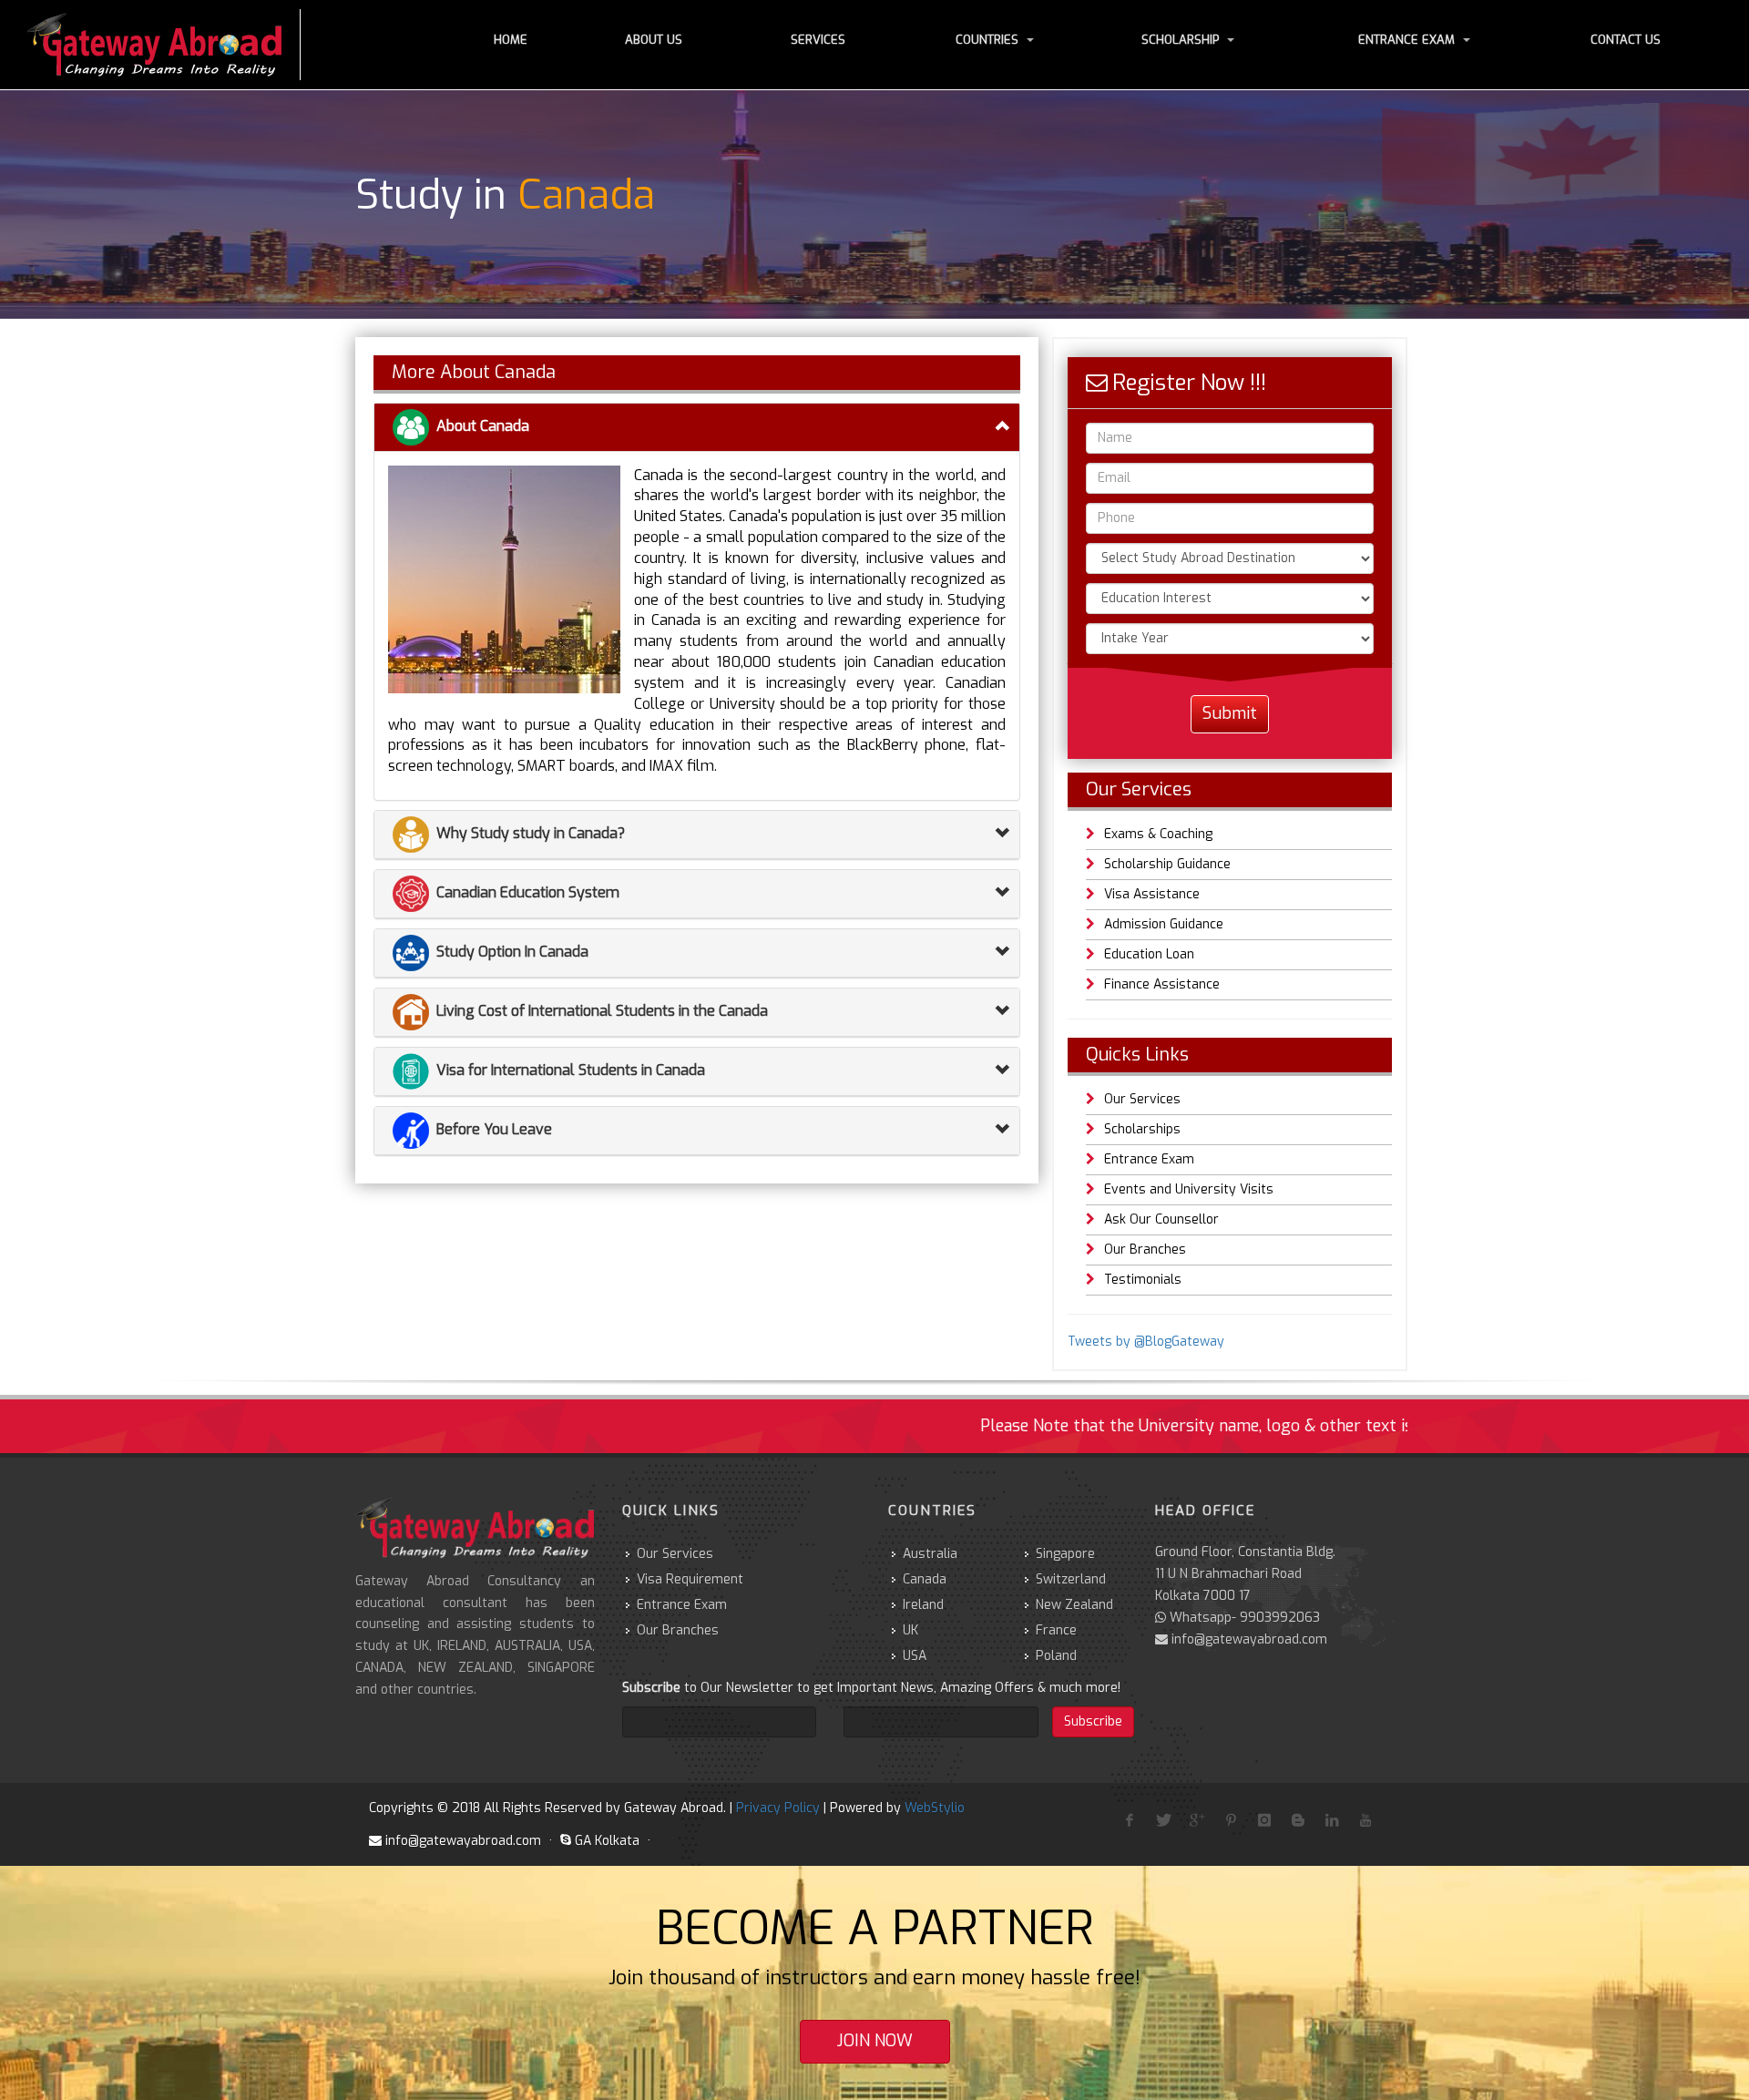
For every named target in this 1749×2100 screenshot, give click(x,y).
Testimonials (1143, 1280)
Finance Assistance (1162, 984)
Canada (925, 1579)
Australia (930, 1554)
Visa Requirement (690, 1579)
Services (818, 40)
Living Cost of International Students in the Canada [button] (602, 1011)
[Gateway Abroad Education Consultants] (164, 45)
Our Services (1142, 1099)
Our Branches (1145, 1250)
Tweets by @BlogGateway (1146, 1342)
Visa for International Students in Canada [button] (571, 1070)
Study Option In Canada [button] (512, 952)
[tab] (697, 428)
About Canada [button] (483, 426)
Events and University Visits (1189, 1189)
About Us (654, 40)
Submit (1230, 713)
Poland (1056, 1656)
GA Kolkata (607, 1841)
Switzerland (1071, 1579)
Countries (987, 40)
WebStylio (935, 1808)
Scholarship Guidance (1167, 864)
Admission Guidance (1164, 924)
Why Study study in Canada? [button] (531, 833)
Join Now (875, 2041)
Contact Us (1626, 40)
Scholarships (1142, 1129)
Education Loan (1149, 954)
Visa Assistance (1152, 894)
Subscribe (1093, 1721)
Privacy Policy (778, 1808)
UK (910, 1630)
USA (915, 1656)
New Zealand (1074, 1605)
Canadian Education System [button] (528, 892)
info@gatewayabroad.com (1249, 1639)
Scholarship (1180, 40)
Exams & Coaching (1158, 834)
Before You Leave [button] (494, 1129)
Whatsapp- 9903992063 (1245, 1618)
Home (511, 40)
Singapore (1065, 1554)
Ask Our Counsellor (1161, 1219)
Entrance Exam (1406, 40)
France (1056, 1630)
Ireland (923, 1605)
